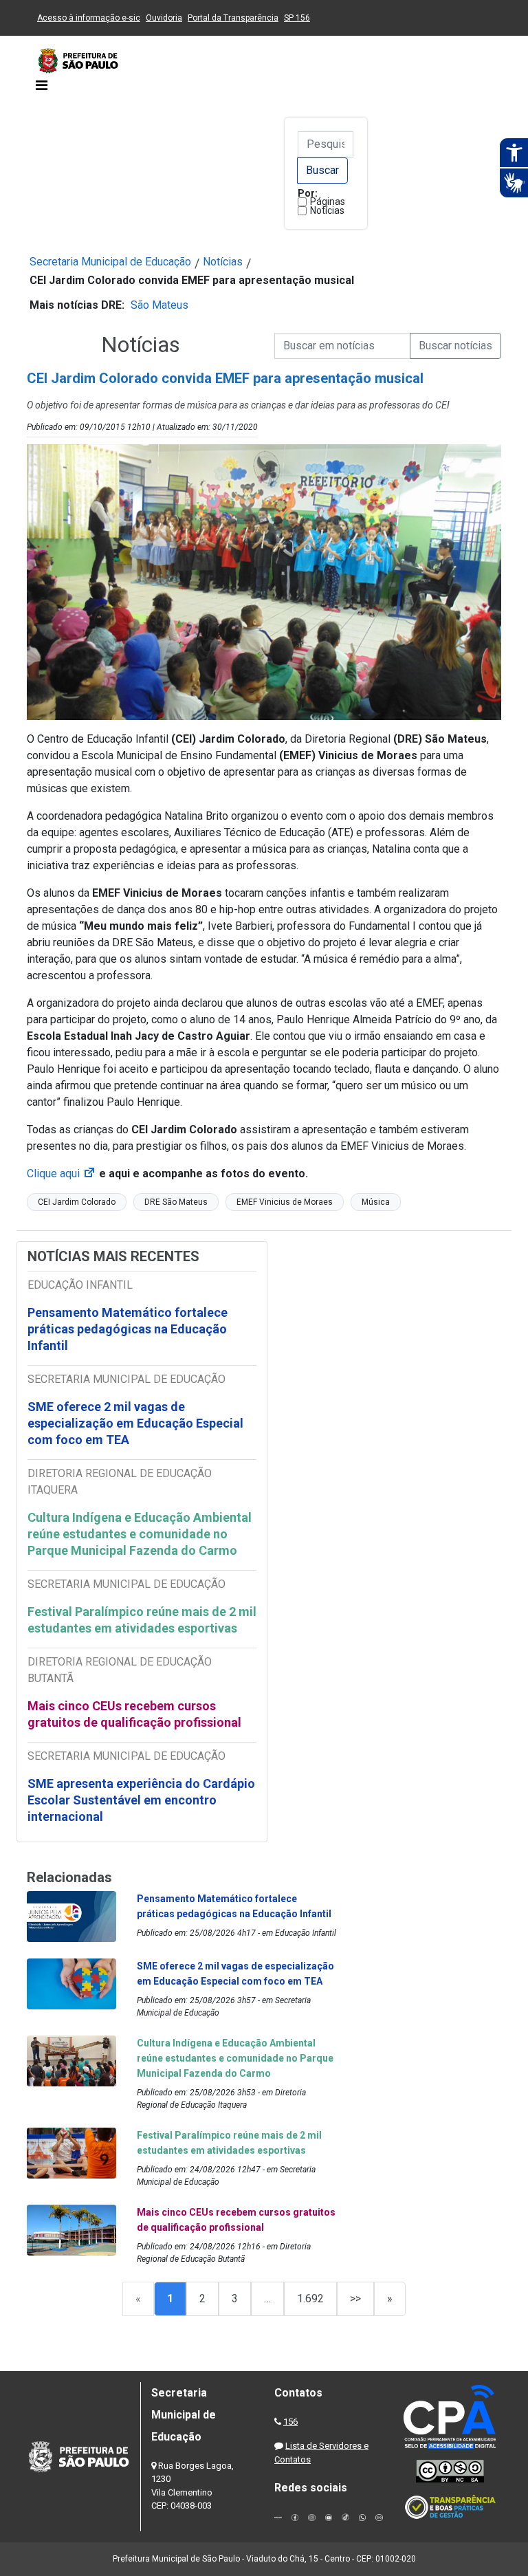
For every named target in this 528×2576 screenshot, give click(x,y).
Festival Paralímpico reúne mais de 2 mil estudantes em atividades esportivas (142, 1620)
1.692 (310, 2299)
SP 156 (297, 18)
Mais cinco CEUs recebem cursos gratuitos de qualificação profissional (134, 1714)
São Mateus (159, 305)
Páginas (328, 201)
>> (355, 2299)
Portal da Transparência (233, 18)
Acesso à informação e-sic (89, 18)
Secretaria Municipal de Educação (110, 262)
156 (290, 2422)
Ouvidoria (164, 18)
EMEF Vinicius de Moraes (285, 1202)
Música (376, 1202)
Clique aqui (62, 1174)
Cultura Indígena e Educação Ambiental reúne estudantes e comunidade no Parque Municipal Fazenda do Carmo (140, 1534)
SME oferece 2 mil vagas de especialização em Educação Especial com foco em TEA (135, 1423)
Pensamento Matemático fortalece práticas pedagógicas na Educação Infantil (128, 1329)
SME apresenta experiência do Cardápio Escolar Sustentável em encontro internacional (141, 1800)
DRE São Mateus (176, 1202)
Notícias (327, 210)
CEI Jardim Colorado (77, 1202)
